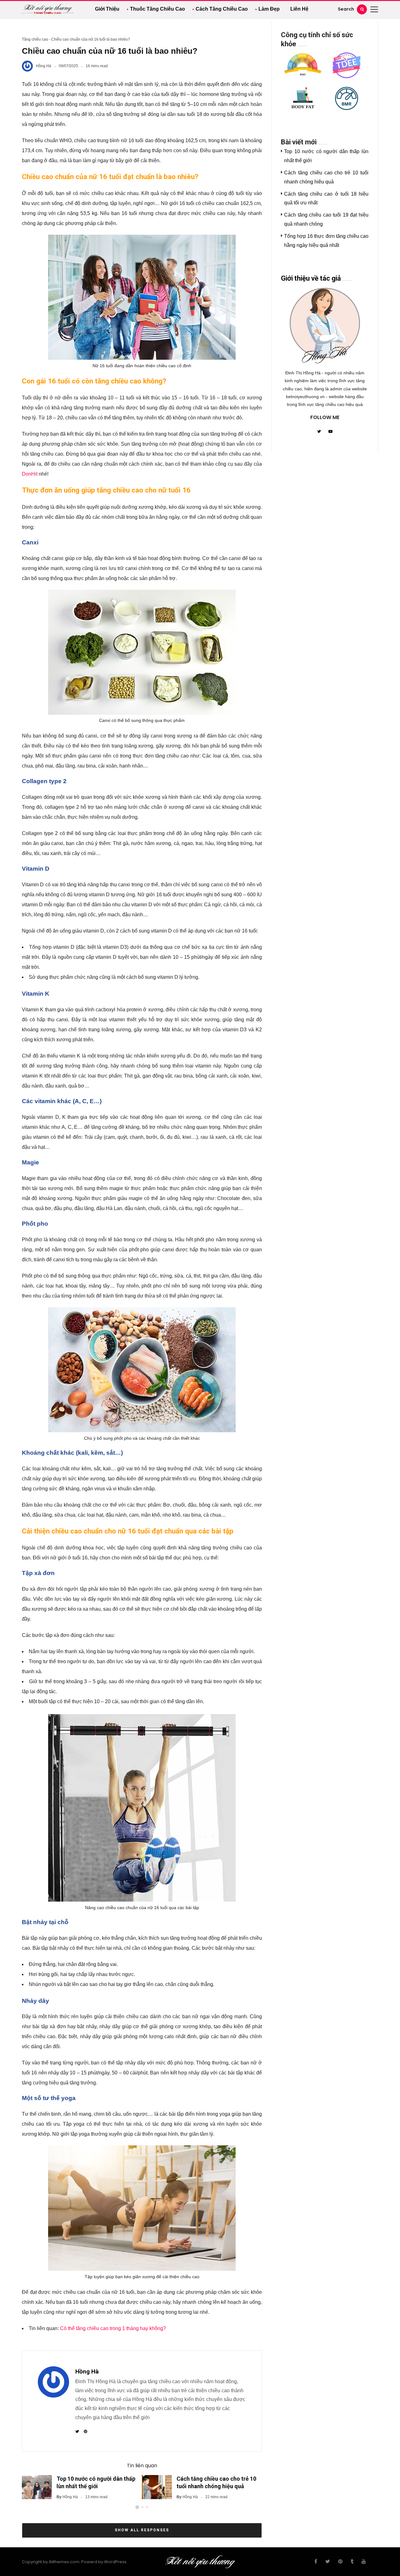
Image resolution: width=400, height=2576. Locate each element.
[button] (137, 2507)
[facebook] (316, 2562)
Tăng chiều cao (35, 39)
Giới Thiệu (107, 9)
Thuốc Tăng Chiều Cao (157, 9)
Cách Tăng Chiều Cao (222, 9)
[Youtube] (330, 432)
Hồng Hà (44, 66)
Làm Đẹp (269, 9)
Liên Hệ (299, 9)
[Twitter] (319, 432)
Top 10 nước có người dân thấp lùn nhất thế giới (96, 2482)
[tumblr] (352, 2562)
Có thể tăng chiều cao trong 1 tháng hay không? (113, 2328)
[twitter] (328, 2562)
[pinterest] (340, 2562)
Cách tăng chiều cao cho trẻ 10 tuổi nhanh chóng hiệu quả (216, 2482)
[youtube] (364, 2562)
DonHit (30, 474)
